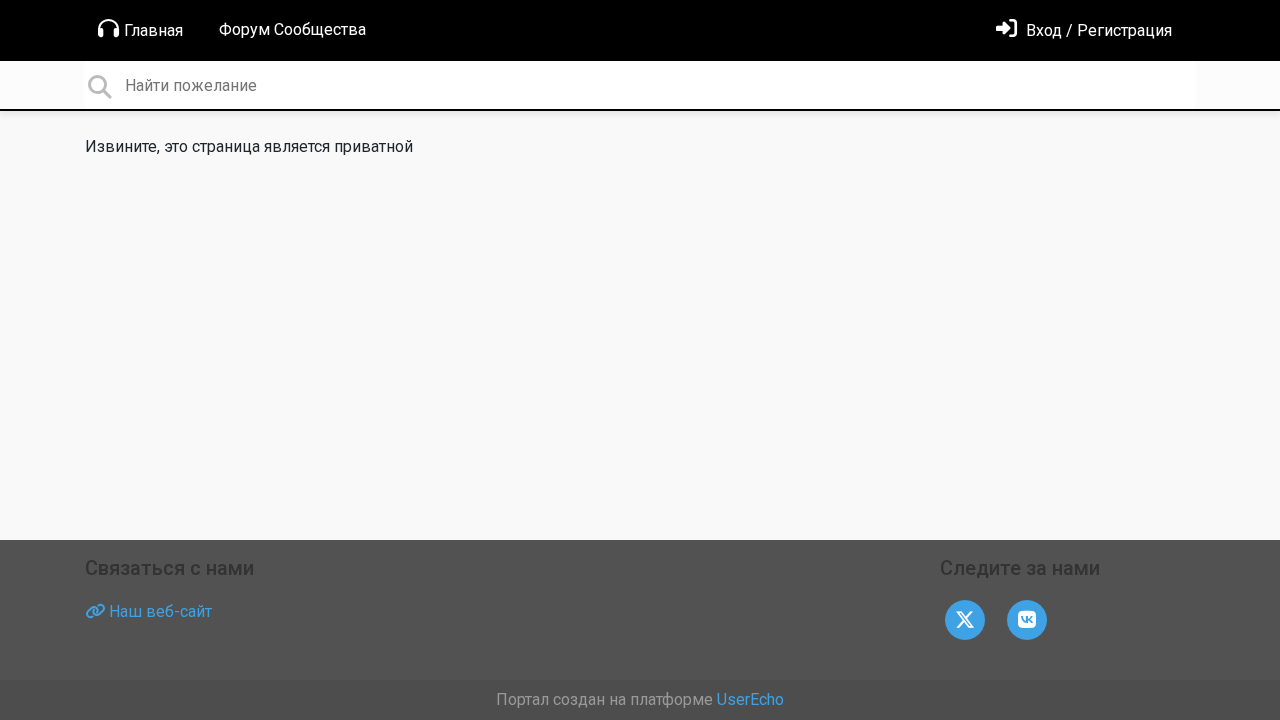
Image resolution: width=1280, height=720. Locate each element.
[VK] (1027, 618)
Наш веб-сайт (158, 611)
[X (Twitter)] (965, 618)
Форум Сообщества (292, 29)
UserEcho (750, 699)
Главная (153, 30)
